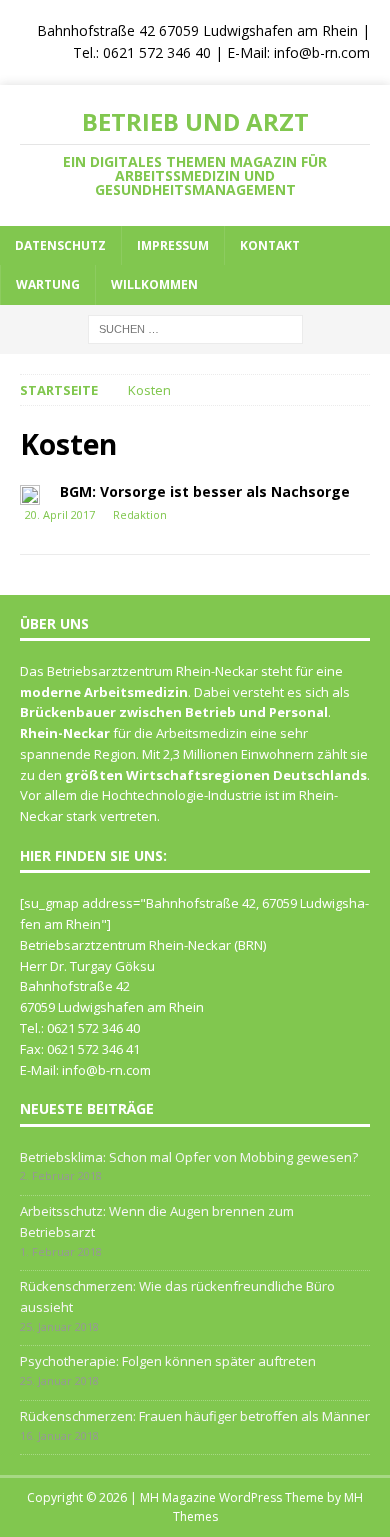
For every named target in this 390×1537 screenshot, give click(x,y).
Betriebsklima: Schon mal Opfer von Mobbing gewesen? (189, 1157)
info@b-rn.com (322, 52)
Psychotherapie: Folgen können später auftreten (168, 1361)
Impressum (173, 245)
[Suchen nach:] (195, 327)
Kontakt (270, 245)
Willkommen (154, 284)
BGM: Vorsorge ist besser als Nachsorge (205, 491)
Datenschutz (60, 245)
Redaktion (140, 514)
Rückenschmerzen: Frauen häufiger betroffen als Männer (195, 1416)
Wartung (48, 284)
